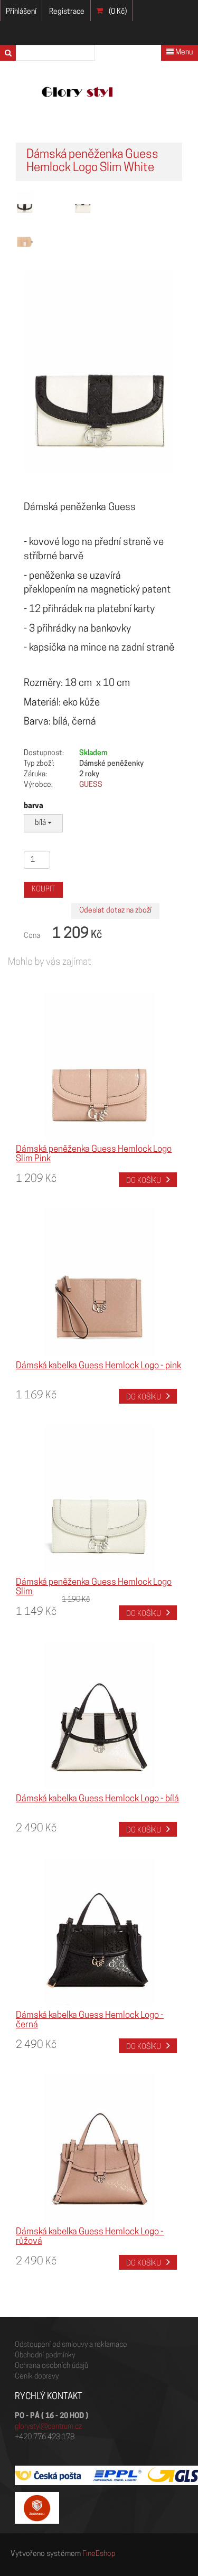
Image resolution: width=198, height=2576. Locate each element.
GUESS (91, 785)
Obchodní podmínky (45, 2356)
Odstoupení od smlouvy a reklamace (71, 2345)
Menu (183, 53)
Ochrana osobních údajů (51, 2366)
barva (34, 806)
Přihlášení (21, 12)
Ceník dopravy (37, 2377)
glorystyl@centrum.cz (48, 2427)
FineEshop (99, 2554)
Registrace (67, 12)
